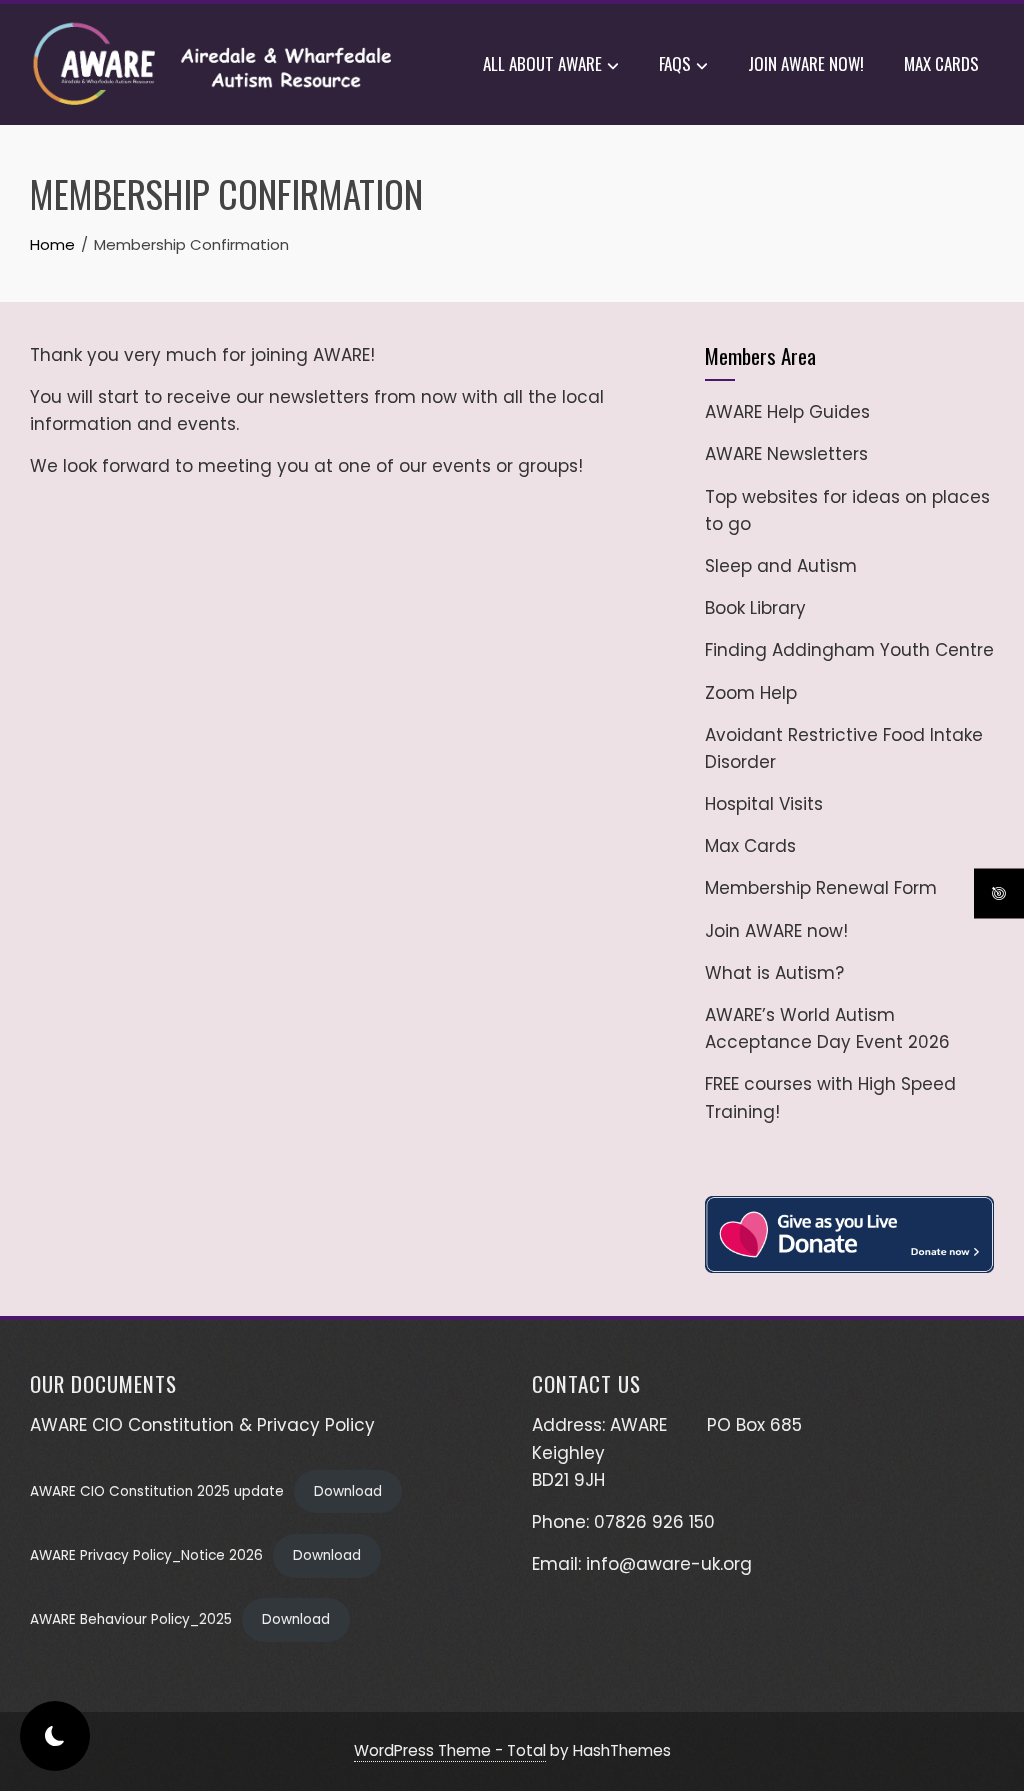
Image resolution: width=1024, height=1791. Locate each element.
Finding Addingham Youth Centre (849, 650)
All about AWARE (542, 63)
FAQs (675, 63)
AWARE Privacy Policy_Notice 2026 (146, 1555)
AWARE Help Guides (787, 412)
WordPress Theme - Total (450, 1750)
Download (348, 1491)
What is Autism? (774, 973)
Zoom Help (751, 693)
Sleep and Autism (781, 566)
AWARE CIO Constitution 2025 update (157, 1491)
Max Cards (941, 63)
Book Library (755, 608)
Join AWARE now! (806, 63)
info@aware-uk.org (669, 1564)
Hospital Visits (764, 804)
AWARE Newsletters (786, 454)
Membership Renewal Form (821, 888)
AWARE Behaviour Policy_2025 (131, 1619)
